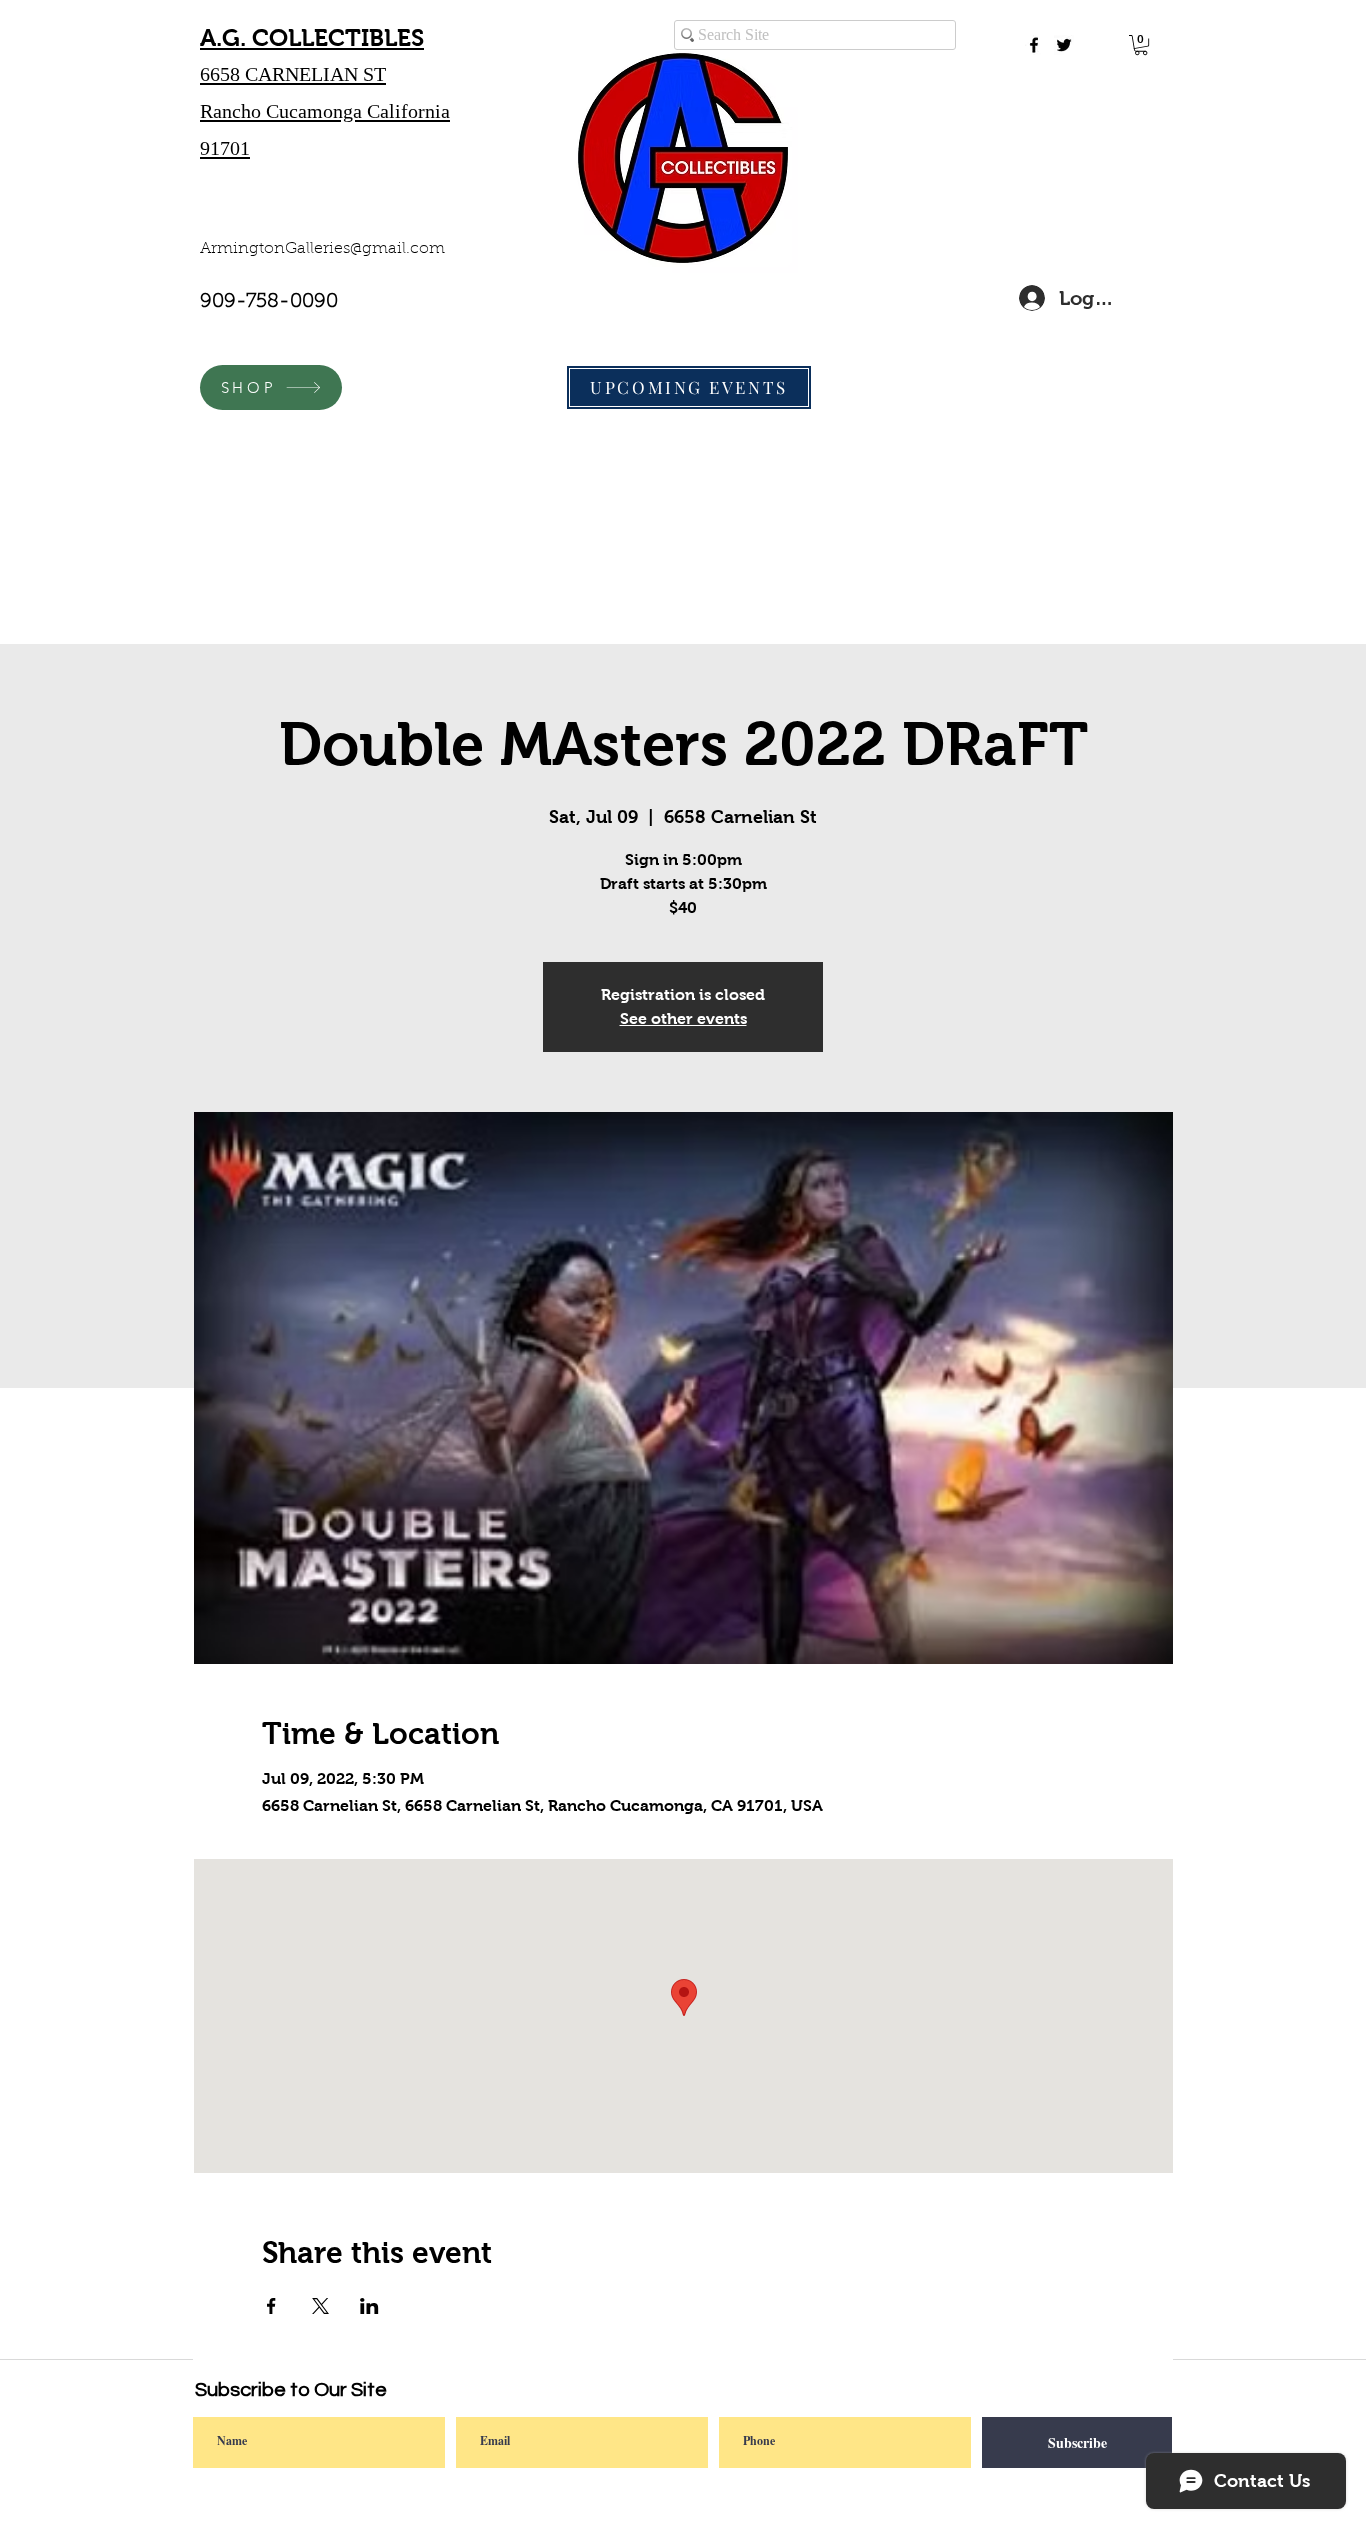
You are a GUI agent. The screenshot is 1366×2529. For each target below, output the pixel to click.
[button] (1141, 45)
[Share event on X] (320, 2306)
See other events (683, 1018)
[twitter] (1064, 45)
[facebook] (1034, 45)
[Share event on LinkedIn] (369, 2306)
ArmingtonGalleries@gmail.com (322, 249)
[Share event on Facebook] (271, 2306)
